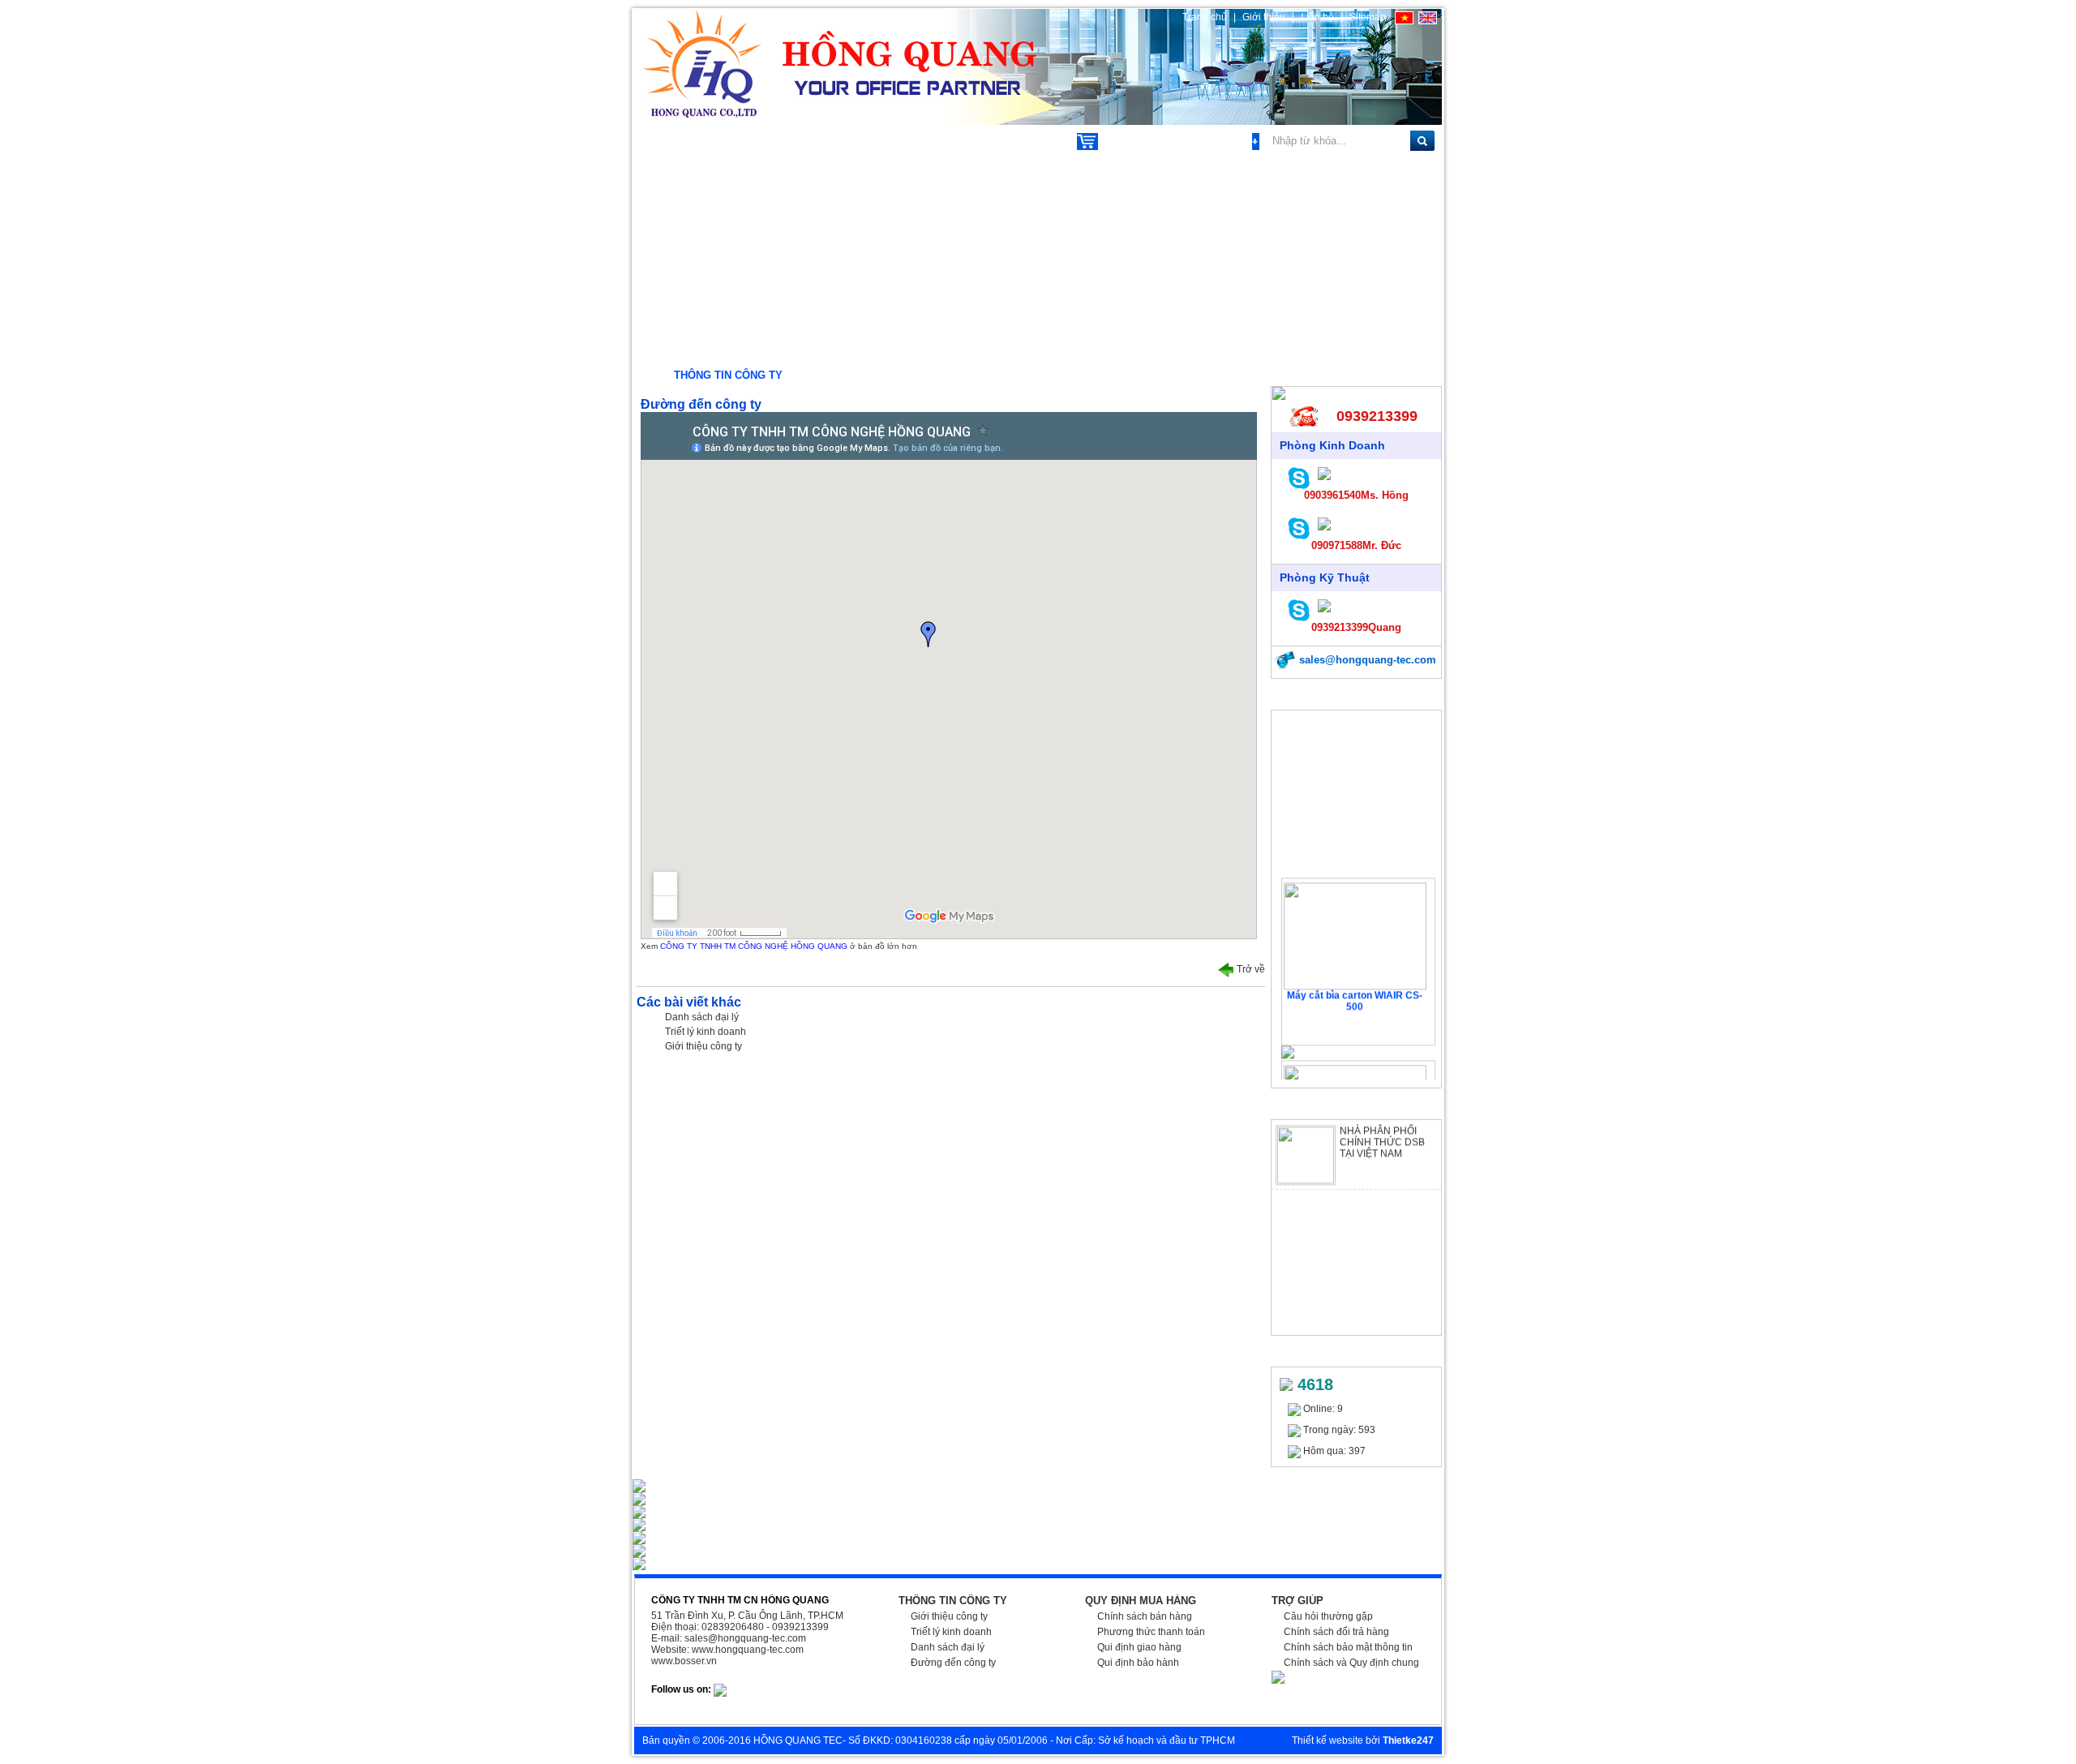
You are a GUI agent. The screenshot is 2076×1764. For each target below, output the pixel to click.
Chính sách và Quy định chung (1351, 1663)
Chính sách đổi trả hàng (1336, 1632)
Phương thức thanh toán (1151, 1632)
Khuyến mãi (860, 140)
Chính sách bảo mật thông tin (1348, 1647)
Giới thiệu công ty (703, 1046)
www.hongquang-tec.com (748, 1650)
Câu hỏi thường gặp (1328, 1616)
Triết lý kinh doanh (706, 1032)
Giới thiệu (1265, 17)
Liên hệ (1317, 17)
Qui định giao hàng (1139, 1647)
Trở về (1250, 969)
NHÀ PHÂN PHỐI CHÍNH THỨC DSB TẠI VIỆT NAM (1382, 1129)
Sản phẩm (681, 140)
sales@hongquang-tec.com (1366, 660)
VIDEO (1026, 140)
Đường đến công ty (953, 1663)
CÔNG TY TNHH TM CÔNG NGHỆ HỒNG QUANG (755, 946)
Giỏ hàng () (1130, 141)
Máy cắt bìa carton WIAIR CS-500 (1355, 988)
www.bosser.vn (684, 1661)
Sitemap (1368, 17)
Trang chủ (1205, 17)
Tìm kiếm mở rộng (1207, 141)
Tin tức (951, 140)
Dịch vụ (768, 140)
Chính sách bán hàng (1145, 1616)
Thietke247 (1408, 1740)
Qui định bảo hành (1138, 1663)
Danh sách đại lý (702, 1017)
